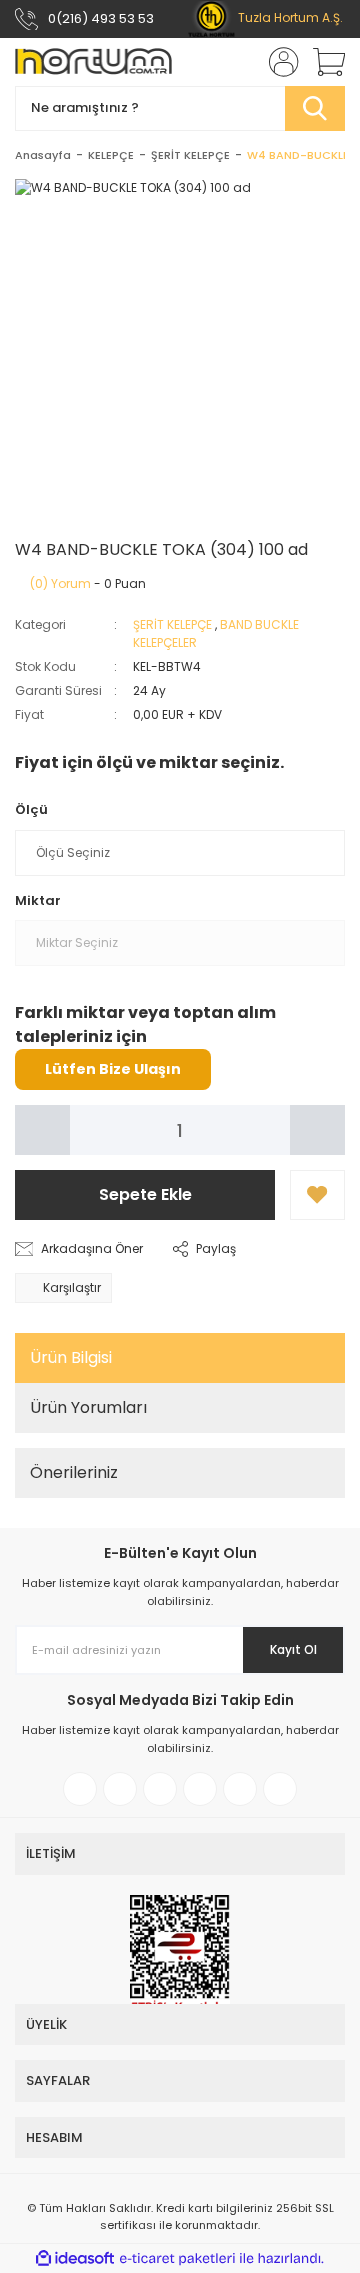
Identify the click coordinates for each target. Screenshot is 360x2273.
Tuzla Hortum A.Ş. (289, 17)
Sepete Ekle (145, 1194)
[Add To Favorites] (317, 1195)
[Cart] (322, 62)
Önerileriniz (74, 1472)
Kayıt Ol (293, 1649)
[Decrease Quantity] (42, 1130)
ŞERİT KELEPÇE (172, 624)
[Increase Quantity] (317, 1130)
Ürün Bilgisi (71, 1357)
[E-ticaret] (177, 2259)
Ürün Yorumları (88, 1407)
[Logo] (94, 62)
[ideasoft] (75, 2259)
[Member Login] (278, 62)
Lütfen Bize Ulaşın (113, 1069)
